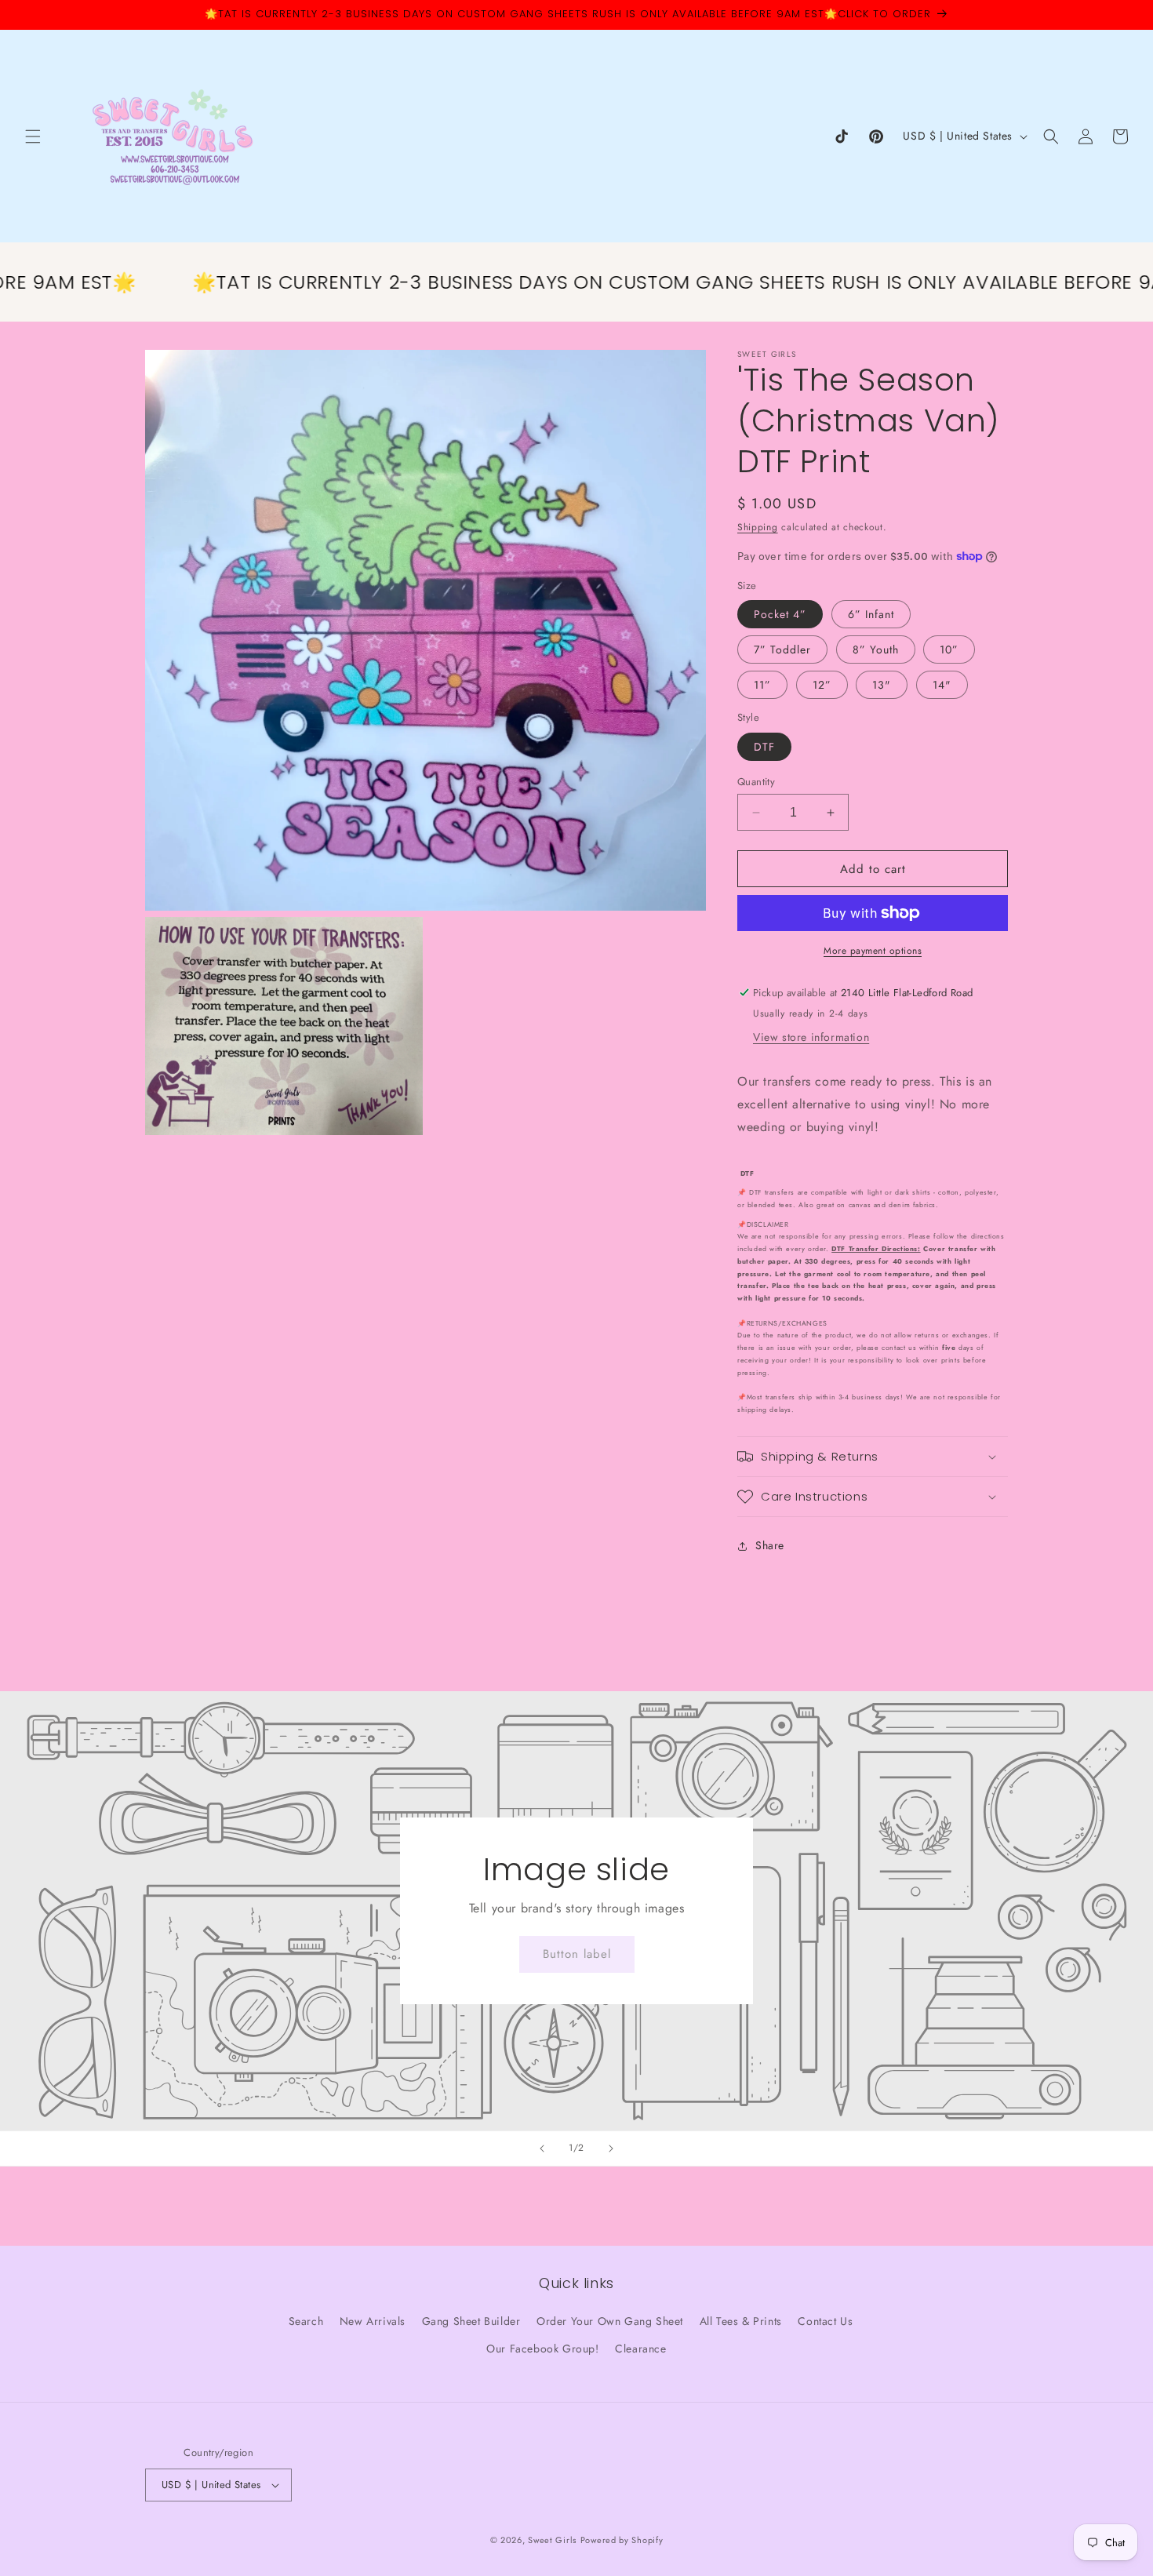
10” (949, 649)
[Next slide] (611, 2148)
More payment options (873, 951)
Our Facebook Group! (542, 2349)
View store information (811, 1037)
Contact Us (825, 2321)
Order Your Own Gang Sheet (610, 2321)
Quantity (756, 782)
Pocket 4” (780, 614)
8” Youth (876, 649)
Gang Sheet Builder (471, 2321)
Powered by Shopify (622, 2540)
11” (762, 685)
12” (822, 685)
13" (882, 685)
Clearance (640, 2349)
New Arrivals (373, 2321)
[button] (33, 136)
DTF (764, 747)
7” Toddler (782, 649)
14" (942, 685)
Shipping (758, 527)
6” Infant (871, 614)
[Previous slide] (542, 2148)
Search (306, 2321)
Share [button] (770, 1545)
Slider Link (576, 1911)
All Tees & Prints (741, 2321)
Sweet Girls (552, 2540)
